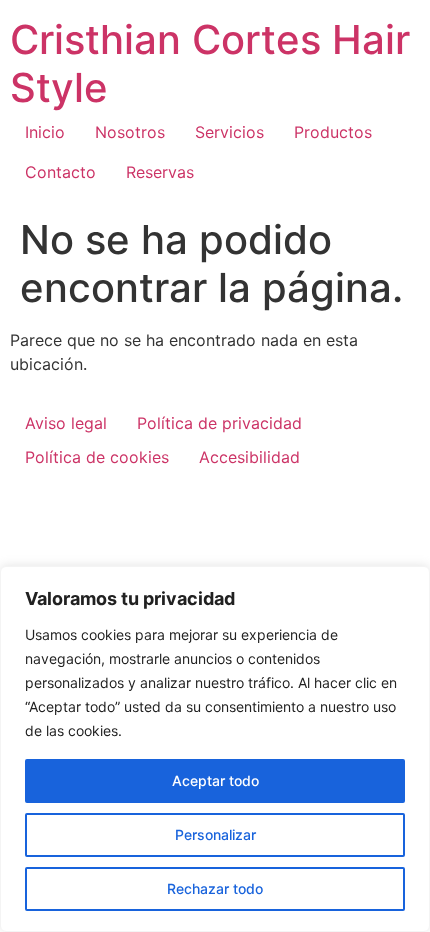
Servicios (229, 132)
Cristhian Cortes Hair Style (210, 63)
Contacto (60, 172)
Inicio (45, 132)
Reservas (160, 172)
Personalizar (215, 834)
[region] (215, 749)
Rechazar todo (215, 888)
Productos (333, 132)
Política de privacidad (219, 423)
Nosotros (130, 132)
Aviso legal (66, 423)
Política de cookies (97, 457)
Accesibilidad (249, 457)
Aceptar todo (215, 780)
